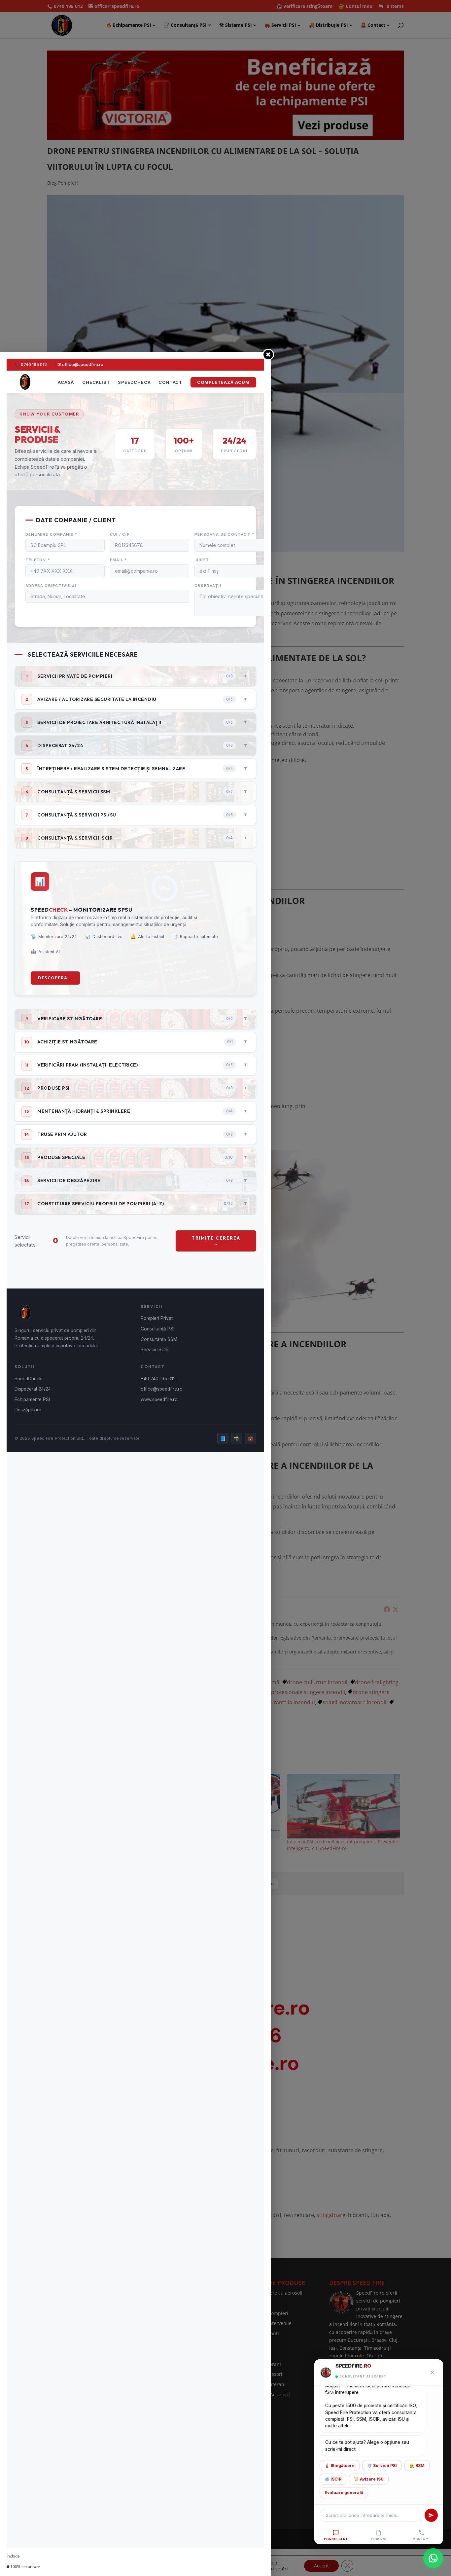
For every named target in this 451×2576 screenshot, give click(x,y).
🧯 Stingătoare (340, 2466)
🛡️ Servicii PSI (382, 2466)
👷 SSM (417, 2466)
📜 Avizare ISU (369, 2479)
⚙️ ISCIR (333, 2479)
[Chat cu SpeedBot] (433, 2558)
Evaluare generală (344, 2493)
